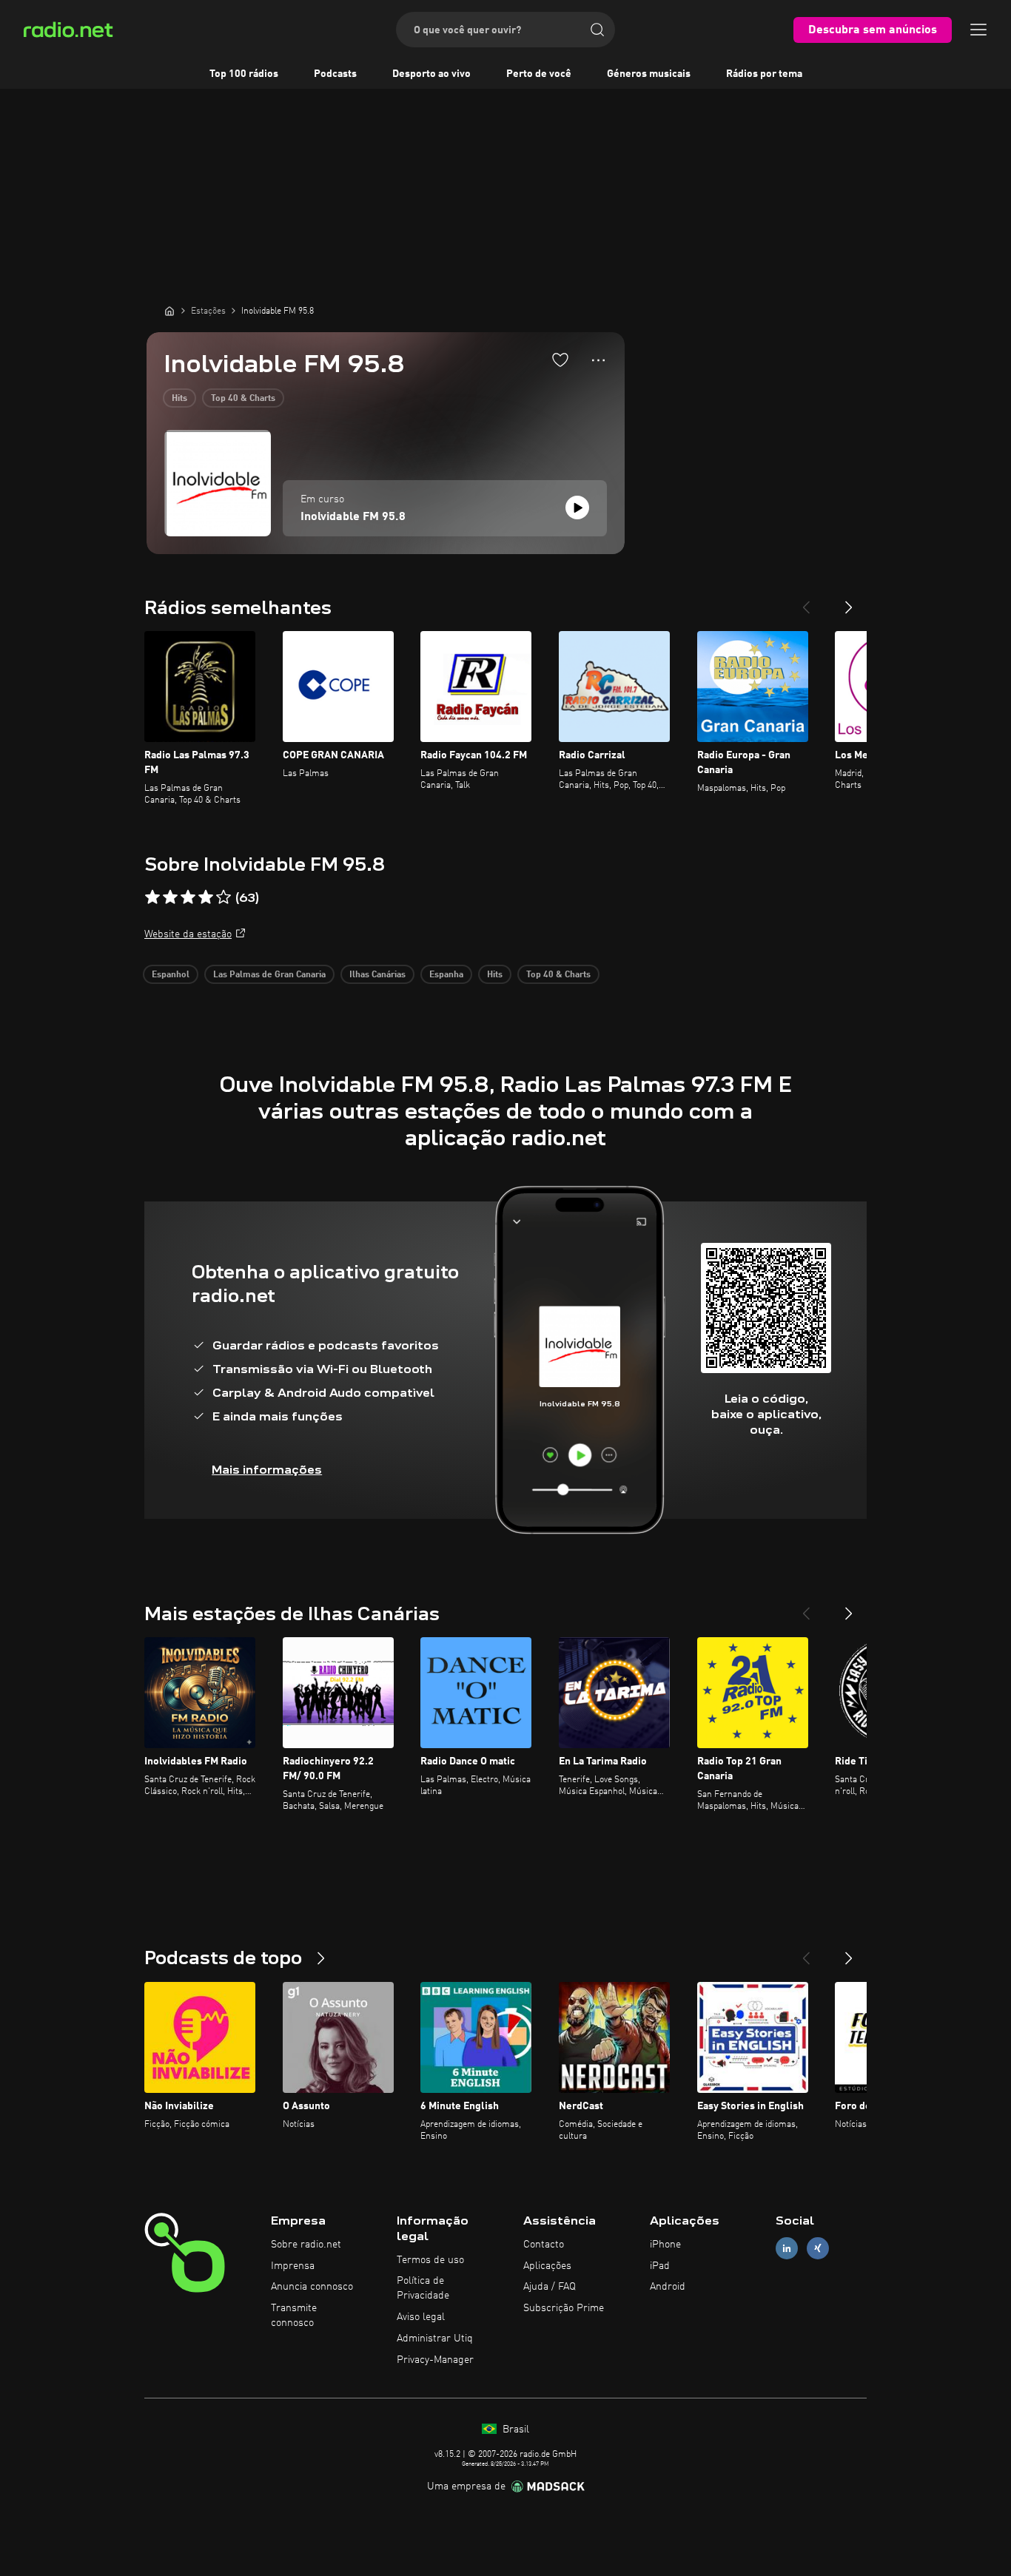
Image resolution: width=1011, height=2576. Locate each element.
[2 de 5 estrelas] (170, 897)
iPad (660, 2266)
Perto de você (539, 74)
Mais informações (267, 1470)
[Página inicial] (169, 311)
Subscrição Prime (564, 2308)
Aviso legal (421, 2317)
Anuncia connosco (312, 2287)
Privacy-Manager (435, 2360)
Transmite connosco (294, 2316)
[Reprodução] (577, 508)
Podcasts (335, 74)
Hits (179, 399)
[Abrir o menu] (978, 30)
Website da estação (188, 934)
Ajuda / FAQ (550, 2287)
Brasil (514, 2430)
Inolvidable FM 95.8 (353, 517)
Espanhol (171, 975)
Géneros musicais (649, 74)
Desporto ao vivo (431, 74)
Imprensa (293, 2266)
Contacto (544, 2245)
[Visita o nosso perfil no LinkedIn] (787, 2248)
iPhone (665, 2245)
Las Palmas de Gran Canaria (269, 975)
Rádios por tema (764, 74)
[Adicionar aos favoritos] (560, 360)
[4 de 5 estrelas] (206, 897)
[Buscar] (597, 30)
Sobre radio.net (306, 2245)
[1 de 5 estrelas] (152, 897)
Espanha (446, 975)
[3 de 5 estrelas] (188, 897)
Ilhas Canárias (377, 975)
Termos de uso (430, 2260)
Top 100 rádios (244, 74)
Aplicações (547, 2266)
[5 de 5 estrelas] (224, 897)
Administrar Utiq (435, 2339)
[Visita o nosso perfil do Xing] (818, 2248)
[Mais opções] (598, 360)
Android (668, 2287)
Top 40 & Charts (243, 399)
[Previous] (806, 601)
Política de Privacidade (423, 2288)
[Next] (849, 601)
